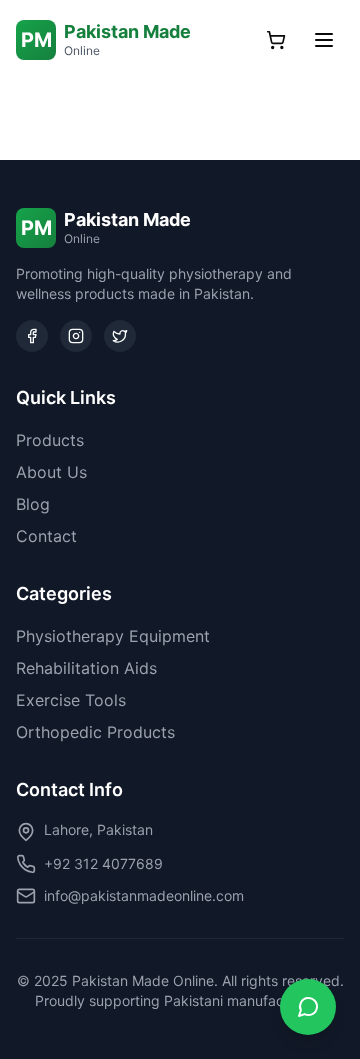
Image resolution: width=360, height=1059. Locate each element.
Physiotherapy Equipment (113, 636)
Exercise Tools (71, 700)
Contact (46, 536)
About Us (51, 472)
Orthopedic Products (95, 732)
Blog (33, 504)
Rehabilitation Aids (86, 668)
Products (50, 440)
